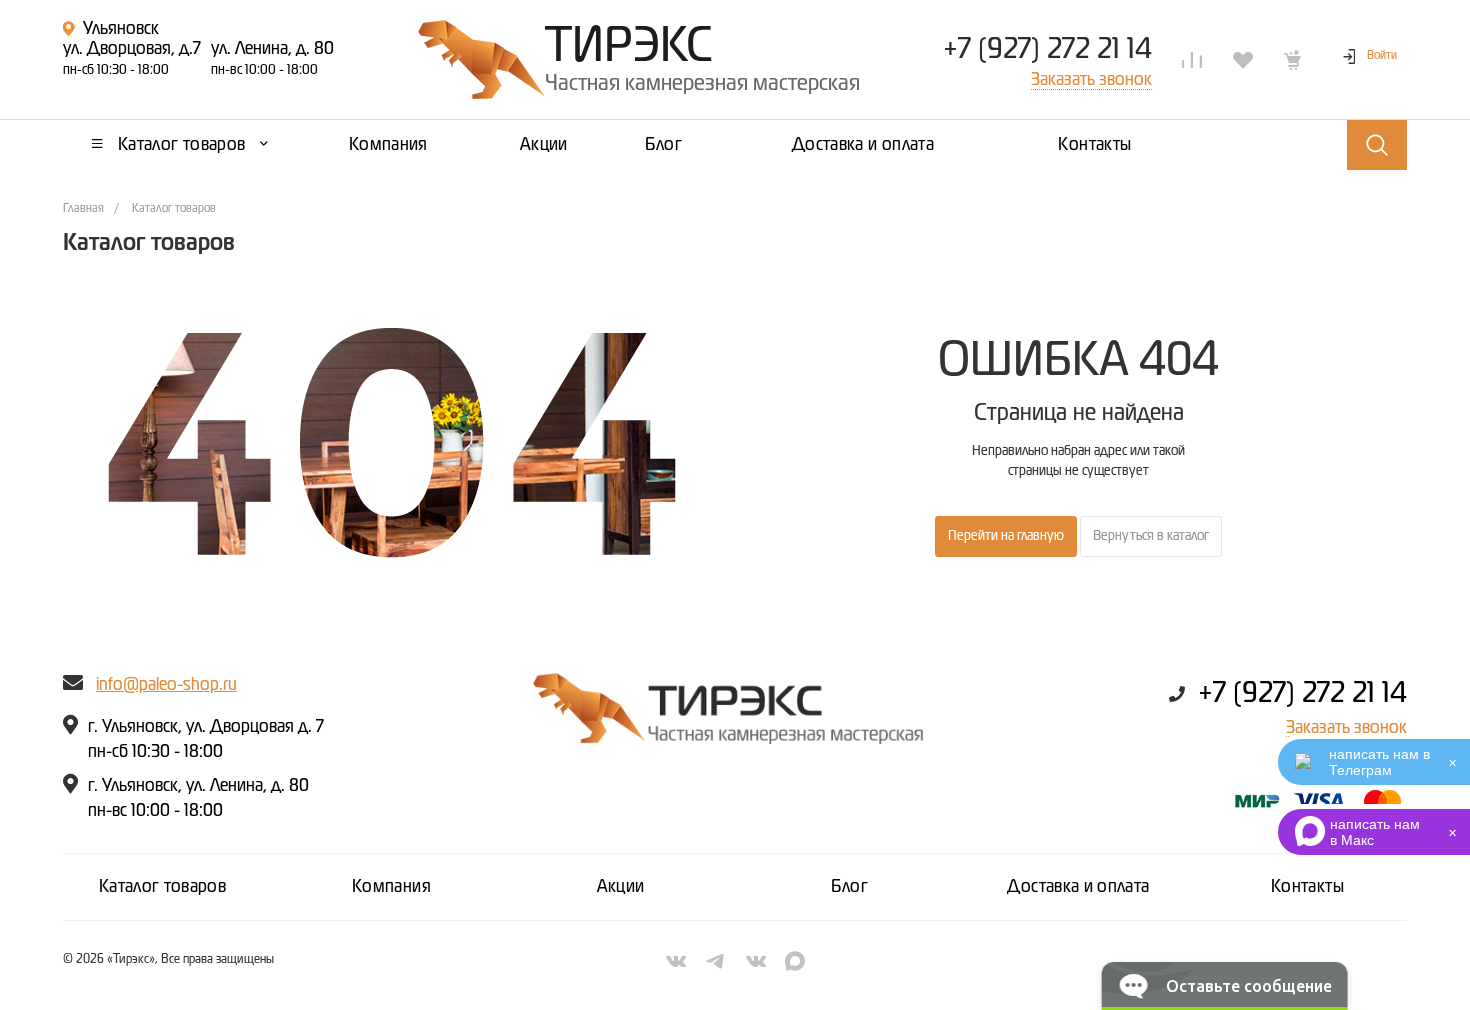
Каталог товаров (162, 887)
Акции (621, 887)
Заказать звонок (1346, 728)
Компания (391, 887)
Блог (849, 887)
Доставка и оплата (1078, 887)
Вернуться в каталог (1151, 536)
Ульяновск (121, 29)
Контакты (1307, 887)
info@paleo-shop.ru (166, 685)
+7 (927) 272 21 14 (1047, 50)
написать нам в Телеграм (1379, 762)
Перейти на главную (1006, 536)
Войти (1382, 56)
